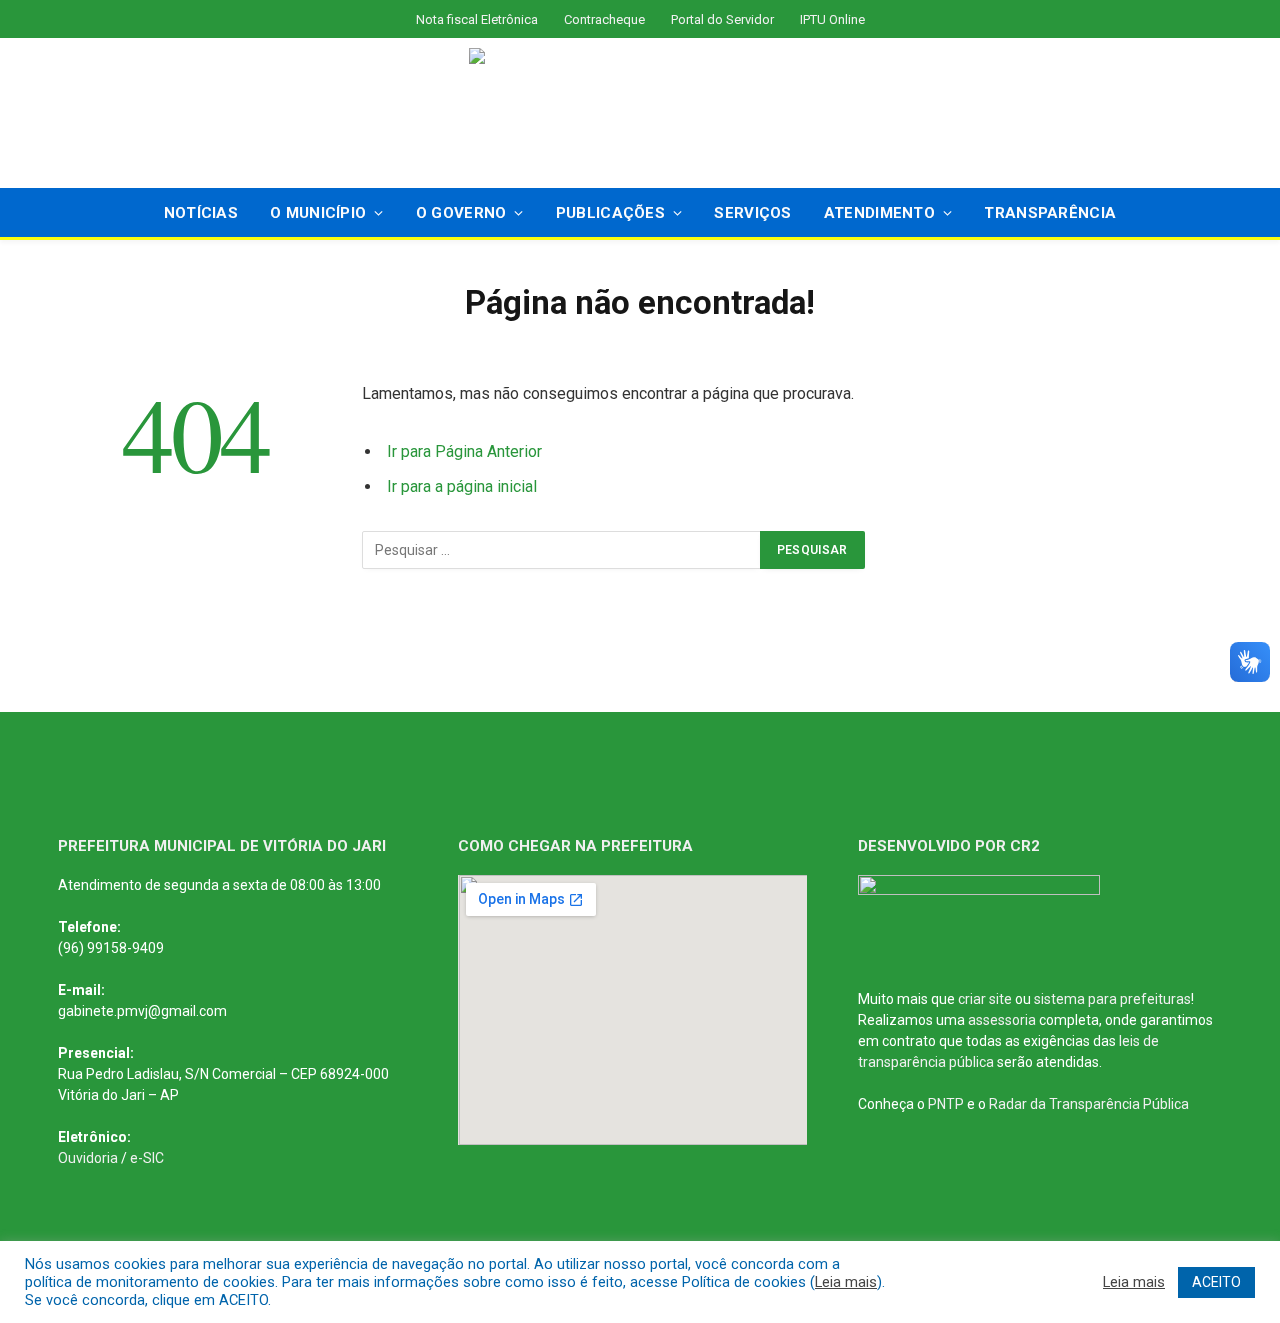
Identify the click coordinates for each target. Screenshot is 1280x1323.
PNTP (946, 1104)
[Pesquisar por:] (562, 550)
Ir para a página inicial (462, 486)
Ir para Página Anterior (464, 451)
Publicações (610, 213)
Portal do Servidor (722, 19)
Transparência (1050, 213)
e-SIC (147, 1158)
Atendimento (879, 213)
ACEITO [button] (1216, 1282)
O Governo (461, 213)
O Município (318, 213)
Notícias (201, 213)
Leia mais (846, 1282)
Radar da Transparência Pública (1089, 1104)
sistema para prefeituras (1112, 999)
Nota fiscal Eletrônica (477, 19)
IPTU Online (832, 19)
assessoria (1002, 1020)
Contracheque (604, 19)
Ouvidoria (88, 1158)
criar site (985, 999)
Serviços (752, 213)
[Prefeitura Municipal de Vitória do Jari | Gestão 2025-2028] (640, 113)
